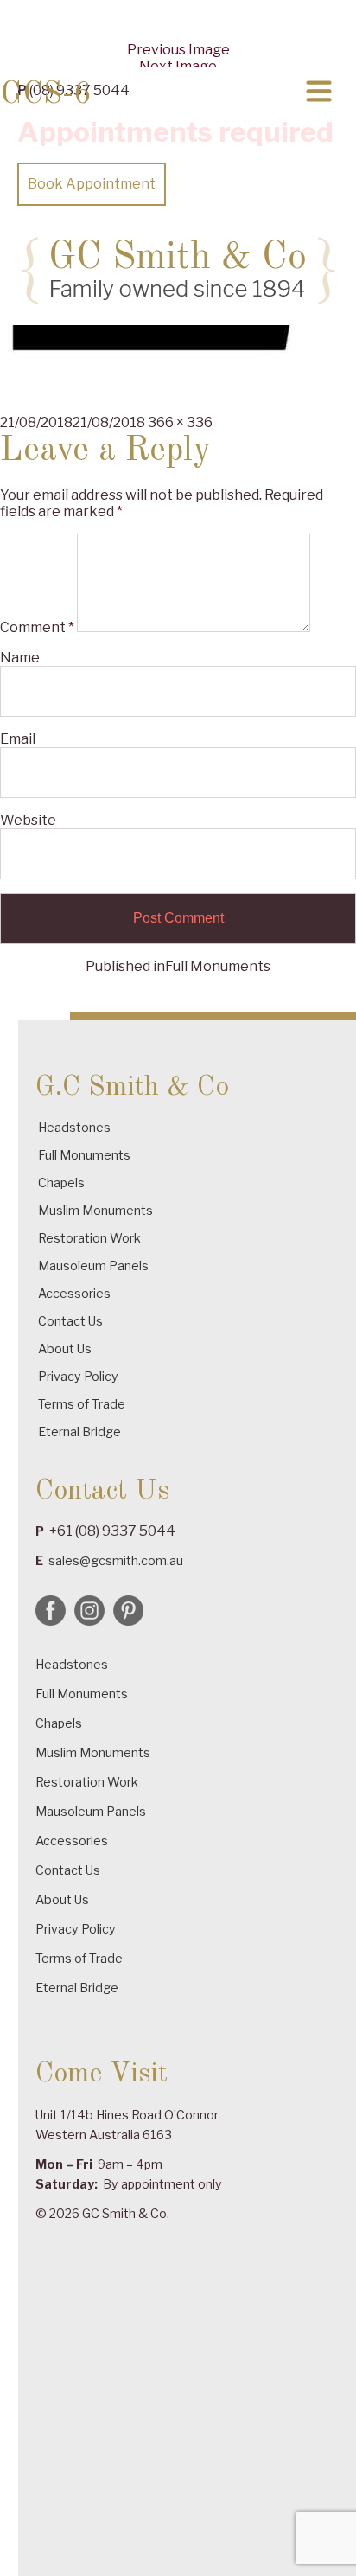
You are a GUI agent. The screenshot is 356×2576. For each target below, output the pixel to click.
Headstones (74, 1127)
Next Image (178, 66)
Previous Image (178, 50)
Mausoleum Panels (93, 1266)
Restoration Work (89, 1238)
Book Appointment (92, 184)
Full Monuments (84, 1155)
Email (18, 739)
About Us (65, 1349)
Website (28, 820)
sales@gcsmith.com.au (116, 1560)
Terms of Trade (82, 1404)
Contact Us (70, 1321)
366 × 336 (180, 422)
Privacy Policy (78, 1376)
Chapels (61, 1183)
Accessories (74, 1293)
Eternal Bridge (79, 1432)
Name (20, 658)
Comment (37, 627)
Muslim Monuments (95, 1210)
